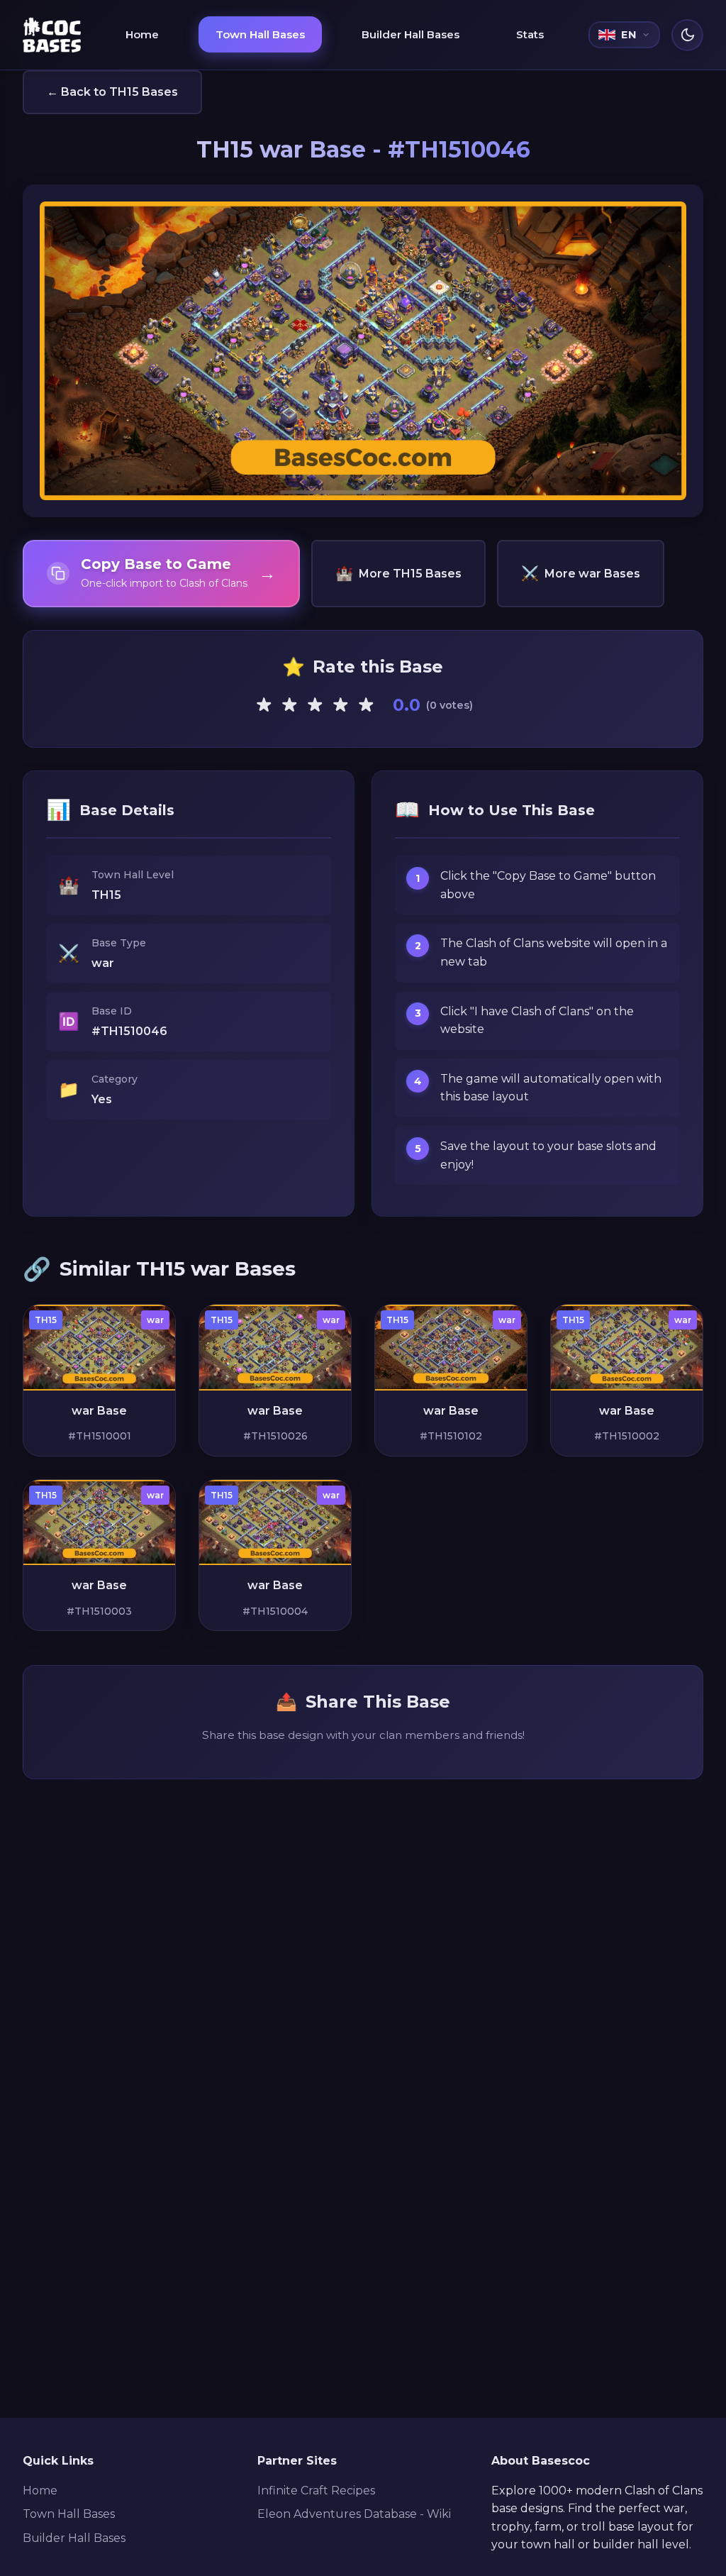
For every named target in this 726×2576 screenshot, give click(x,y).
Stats (530, 34)
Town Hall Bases (260, 34)
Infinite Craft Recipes (316, 2491)
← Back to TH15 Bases (112, 92)
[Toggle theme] (687, 35)
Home (142, 34)
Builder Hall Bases (411, 34)
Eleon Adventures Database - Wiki (354, 2514)
